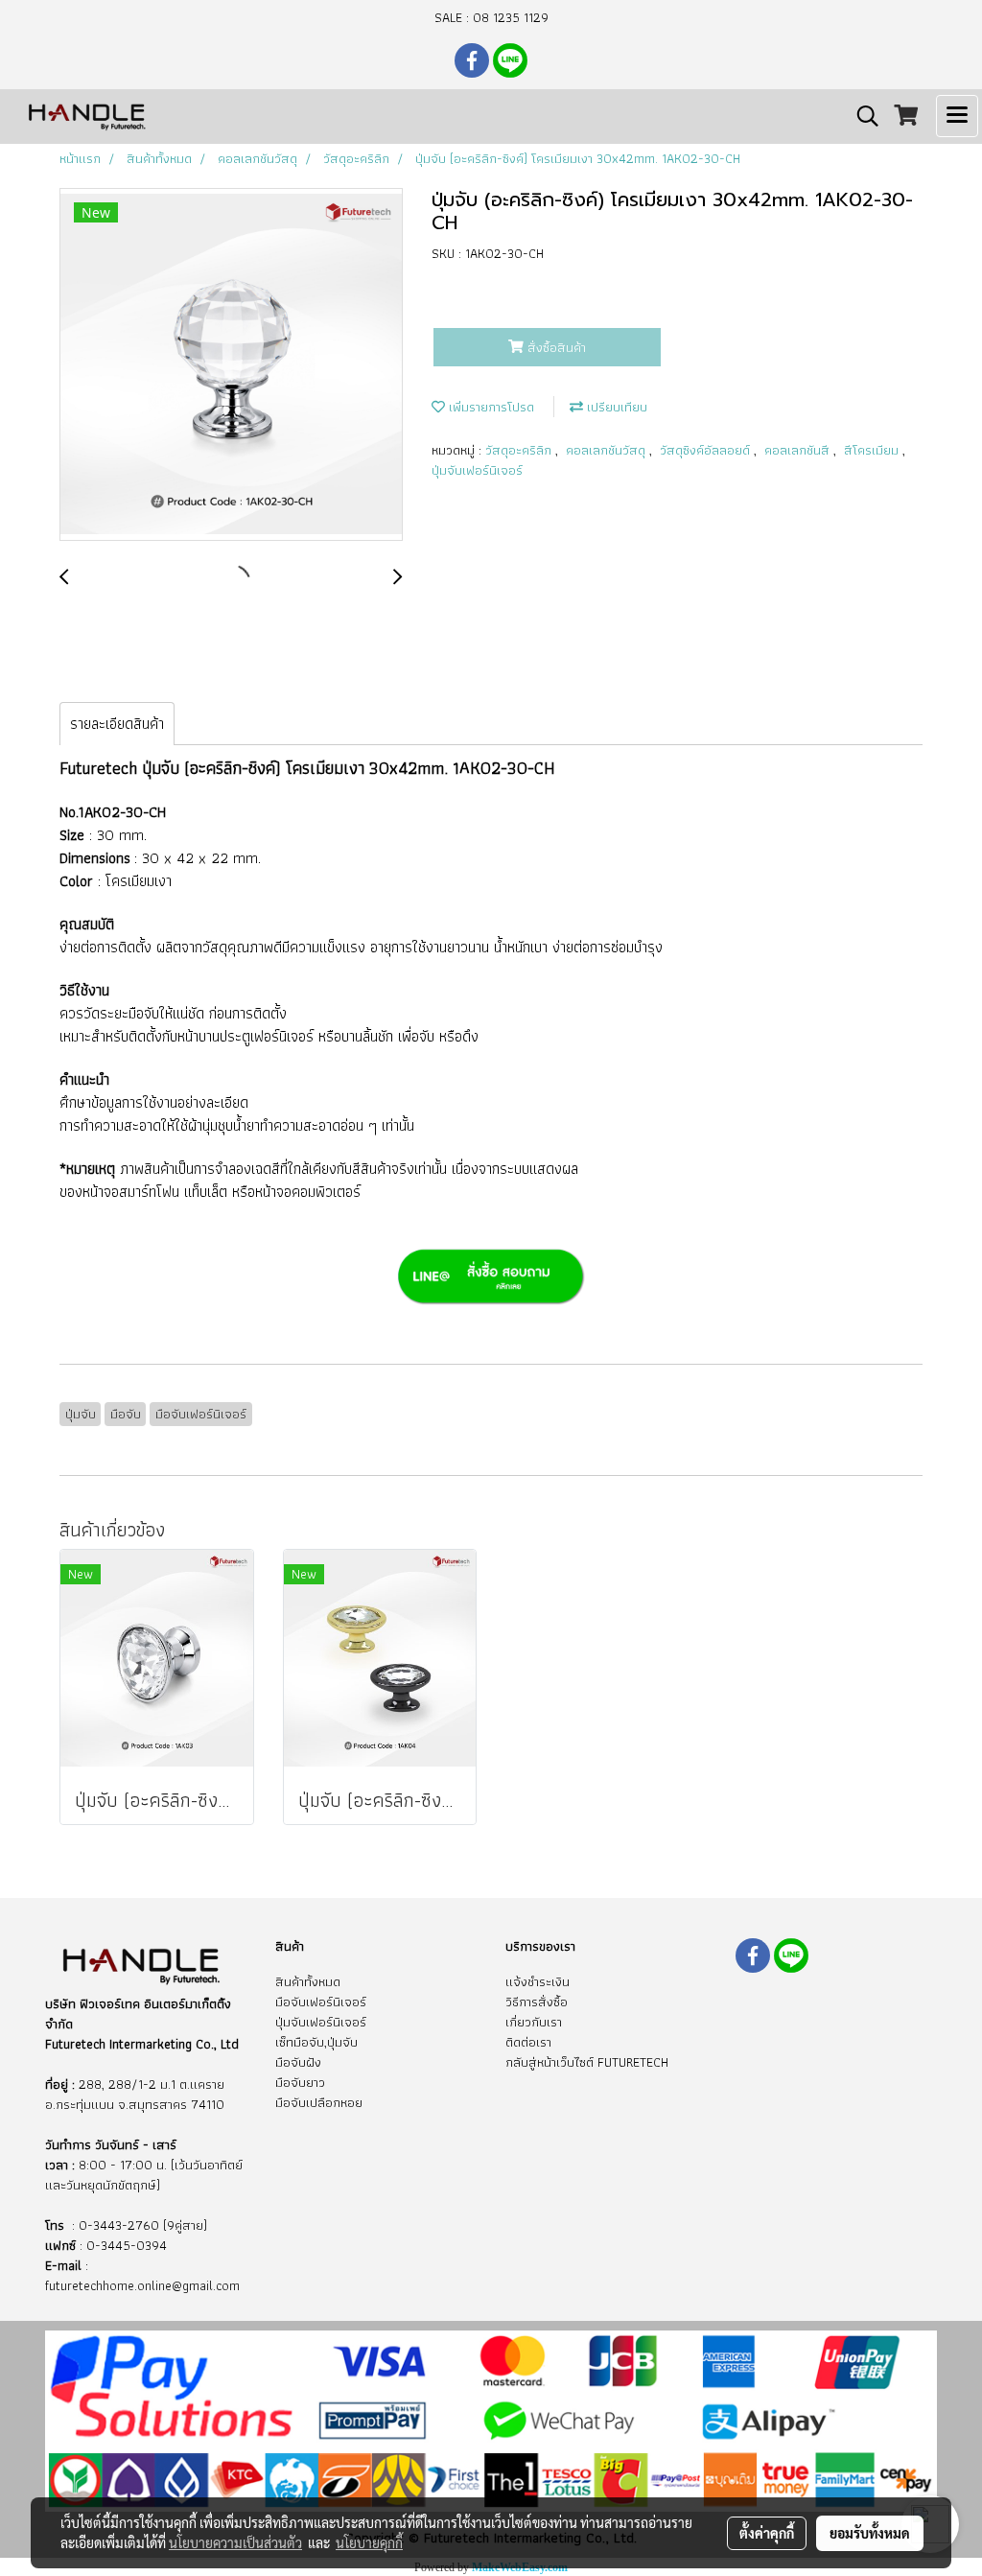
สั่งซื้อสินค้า (555, 347)
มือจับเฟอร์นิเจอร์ (321, 2002)
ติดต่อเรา (528, 2042)
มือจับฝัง (298, 2062)
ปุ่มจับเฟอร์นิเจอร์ (477, 470)
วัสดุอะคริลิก (520, 450)
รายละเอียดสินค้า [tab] (117, 724)
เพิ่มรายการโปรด (490, 407)
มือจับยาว (300, 2082)
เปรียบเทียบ (615, 407)
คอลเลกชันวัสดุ (608, 450)
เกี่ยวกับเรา (534, 2022)
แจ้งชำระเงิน (538, 1981)
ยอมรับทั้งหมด (870, 2533)
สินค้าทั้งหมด (308, 1981)
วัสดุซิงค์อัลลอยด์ (707, 450)
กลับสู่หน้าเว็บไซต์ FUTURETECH (587, 2062)
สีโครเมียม (873, 450)
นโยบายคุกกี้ (369, 2542)
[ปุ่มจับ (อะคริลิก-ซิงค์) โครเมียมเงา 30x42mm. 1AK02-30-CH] (231, 365)
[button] (861, 116)
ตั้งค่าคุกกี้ (767, 2533)
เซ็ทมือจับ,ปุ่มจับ (316, 2042)
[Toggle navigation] (957, 116)
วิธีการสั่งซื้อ (537, 2002)
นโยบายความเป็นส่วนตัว (235, 2542)
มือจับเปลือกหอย (319, 2102)
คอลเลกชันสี (799, 450)
